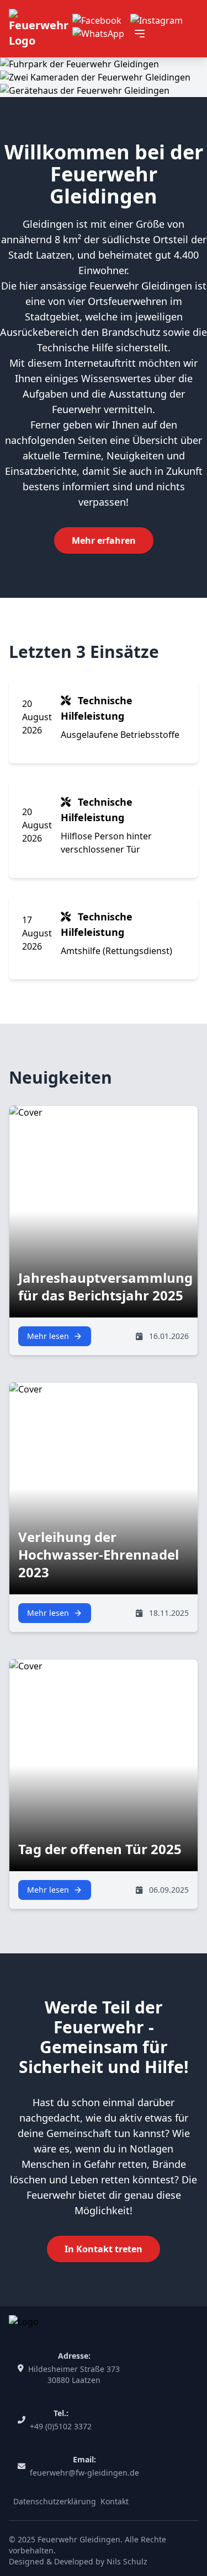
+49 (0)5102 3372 (61, 2426)
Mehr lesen (48, 1336)
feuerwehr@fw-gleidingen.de (84, 2473)
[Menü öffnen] (140, 34)
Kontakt (115, 2501)
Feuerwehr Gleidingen (79, 2539)
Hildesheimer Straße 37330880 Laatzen (74, 2374)
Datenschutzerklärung (55, 2501)
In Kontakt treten (104, 2249)
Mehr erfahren (104, 540)
